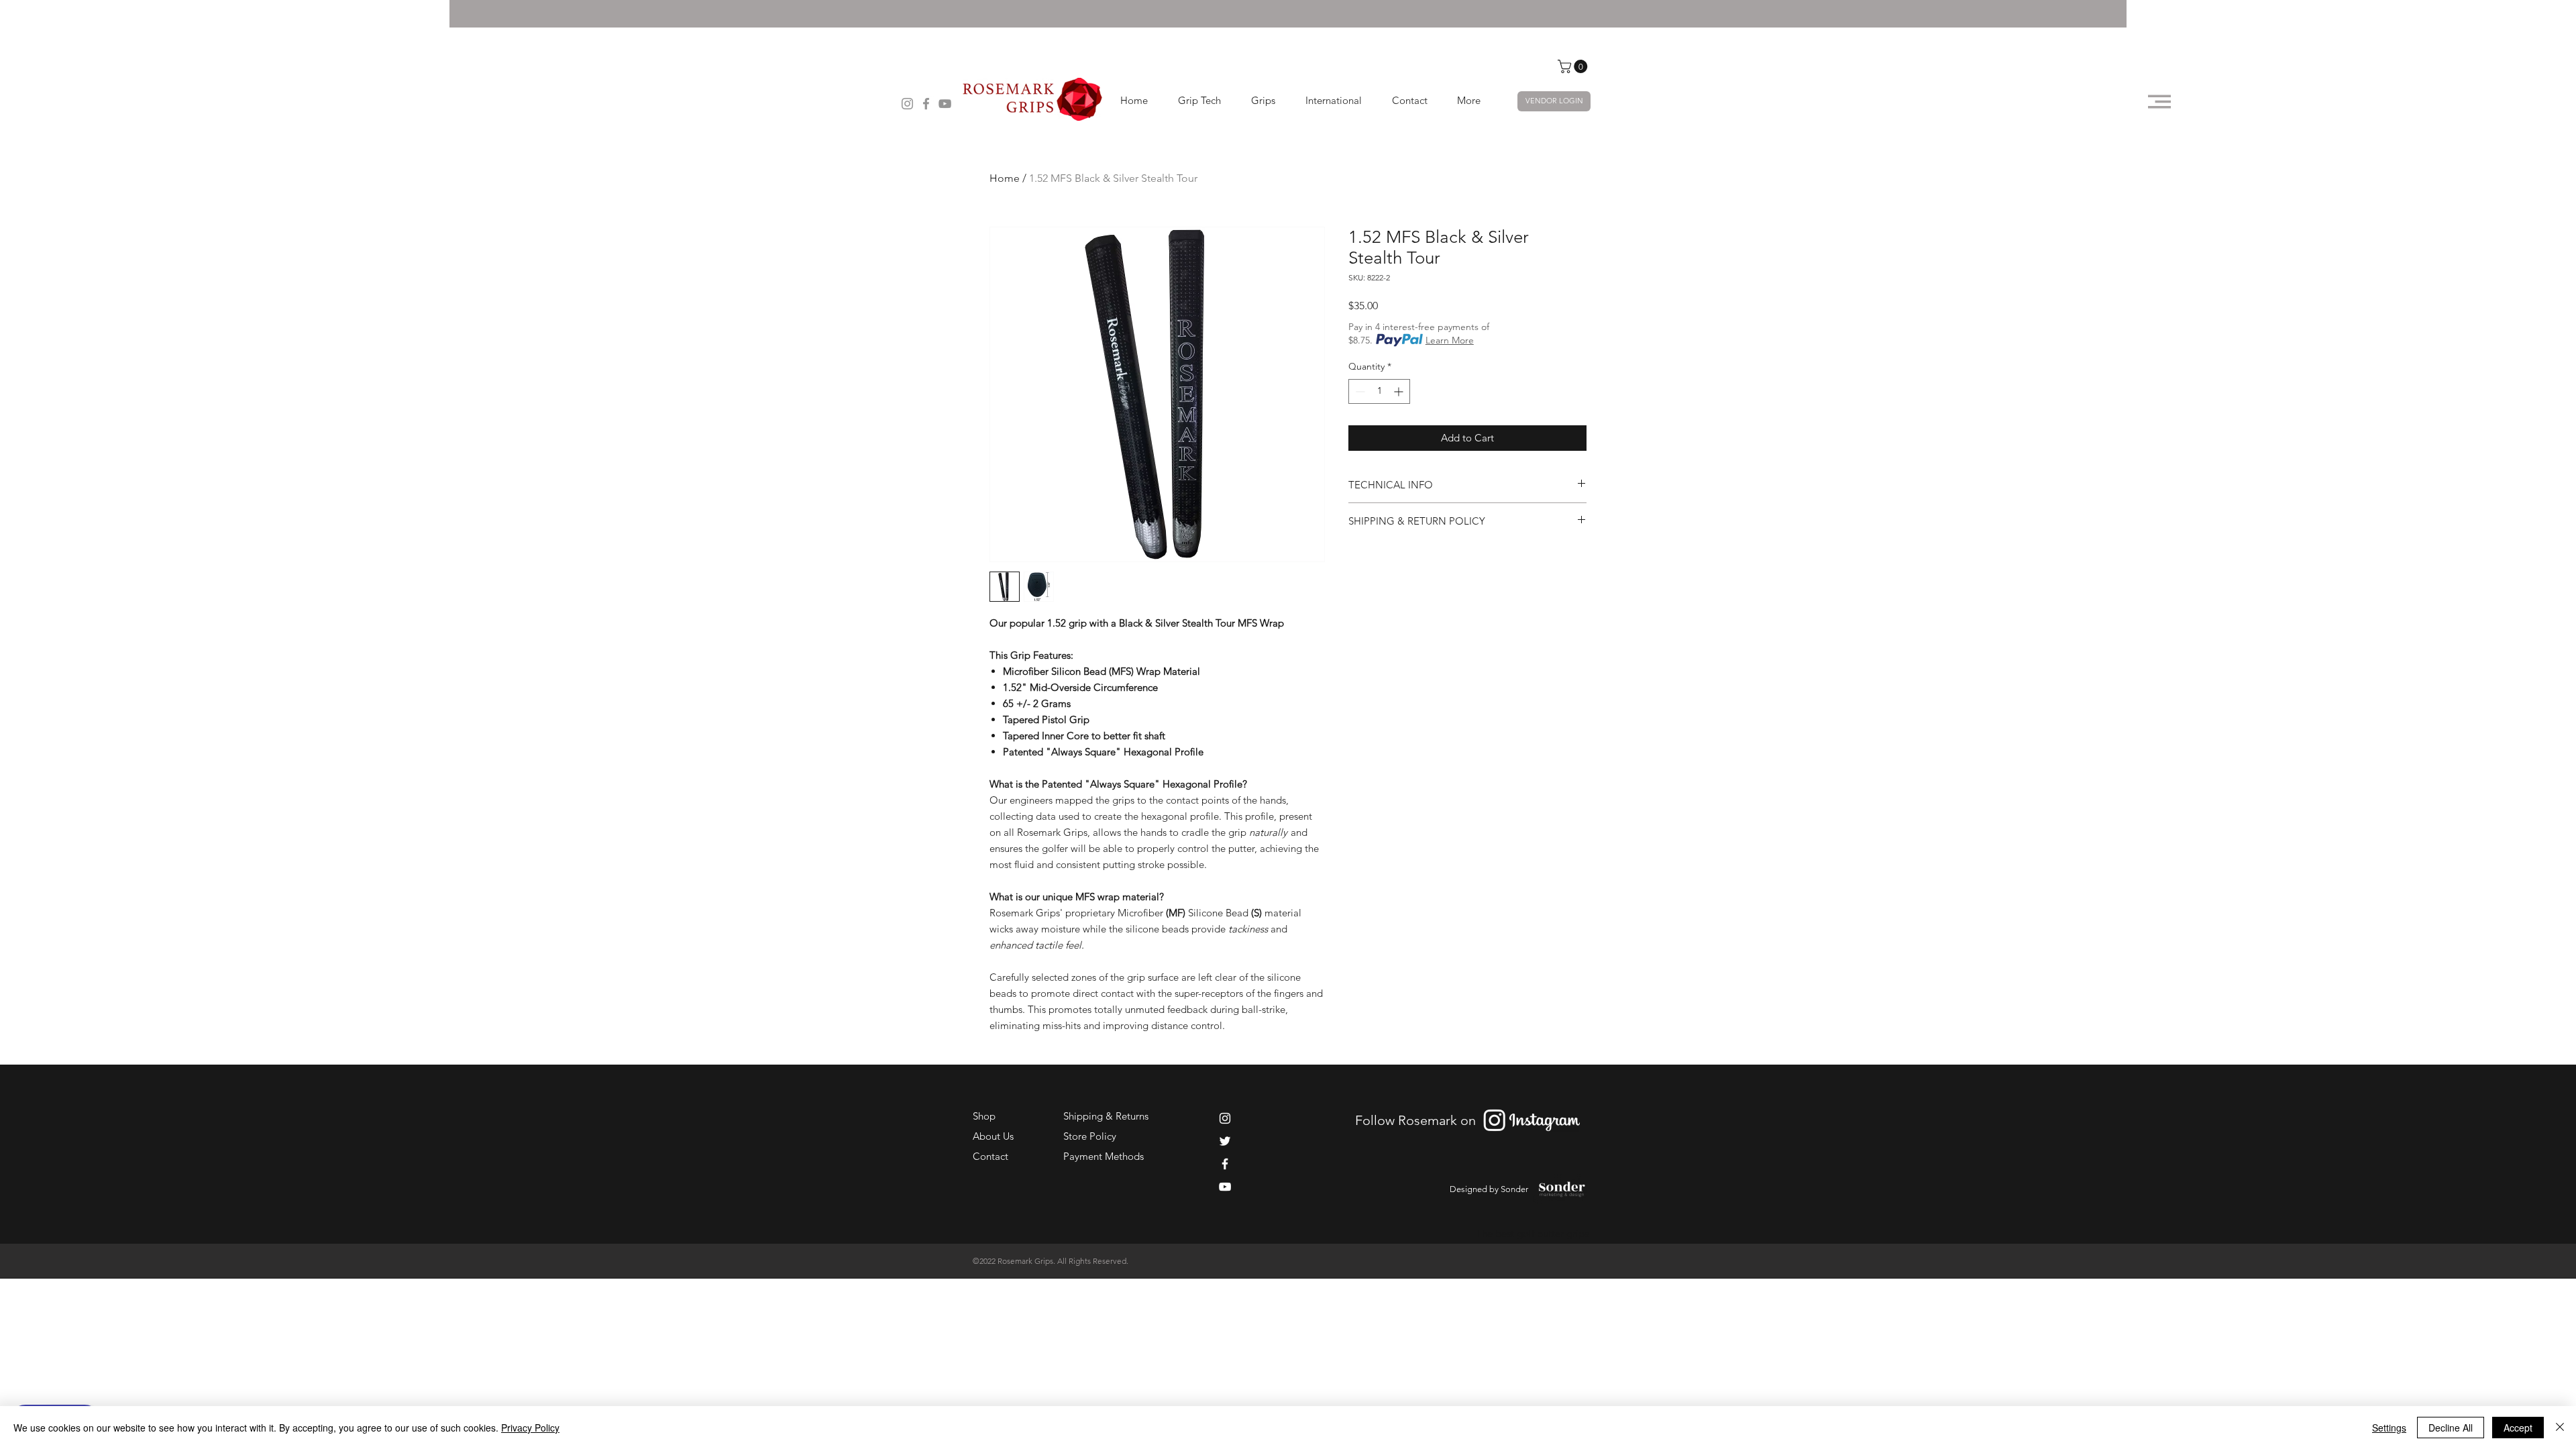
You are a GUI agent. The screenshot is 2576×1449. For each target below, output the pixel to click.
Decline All (2451, 1428)
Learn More (1450, 340)
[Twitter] (1225, 1141)
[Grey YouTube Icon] (945, 104)
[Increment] (1400, 391)
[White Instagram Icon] (1225, 1118)
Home (1005, 178)
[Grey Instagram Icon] (907, 104)
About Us (993, 1136)
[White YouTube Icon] (1225, 1187)
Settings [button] (2389, 1428)
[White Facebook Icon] (1225, 1164)
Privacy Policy (530, 1428)
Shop (984, 1116)
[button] (1574, 66)
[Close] (2560, 1428)
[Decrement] (1359, 391)
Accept (2518, 1428)
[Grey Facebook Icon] (926, 104)
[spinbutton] (1379, 391)
